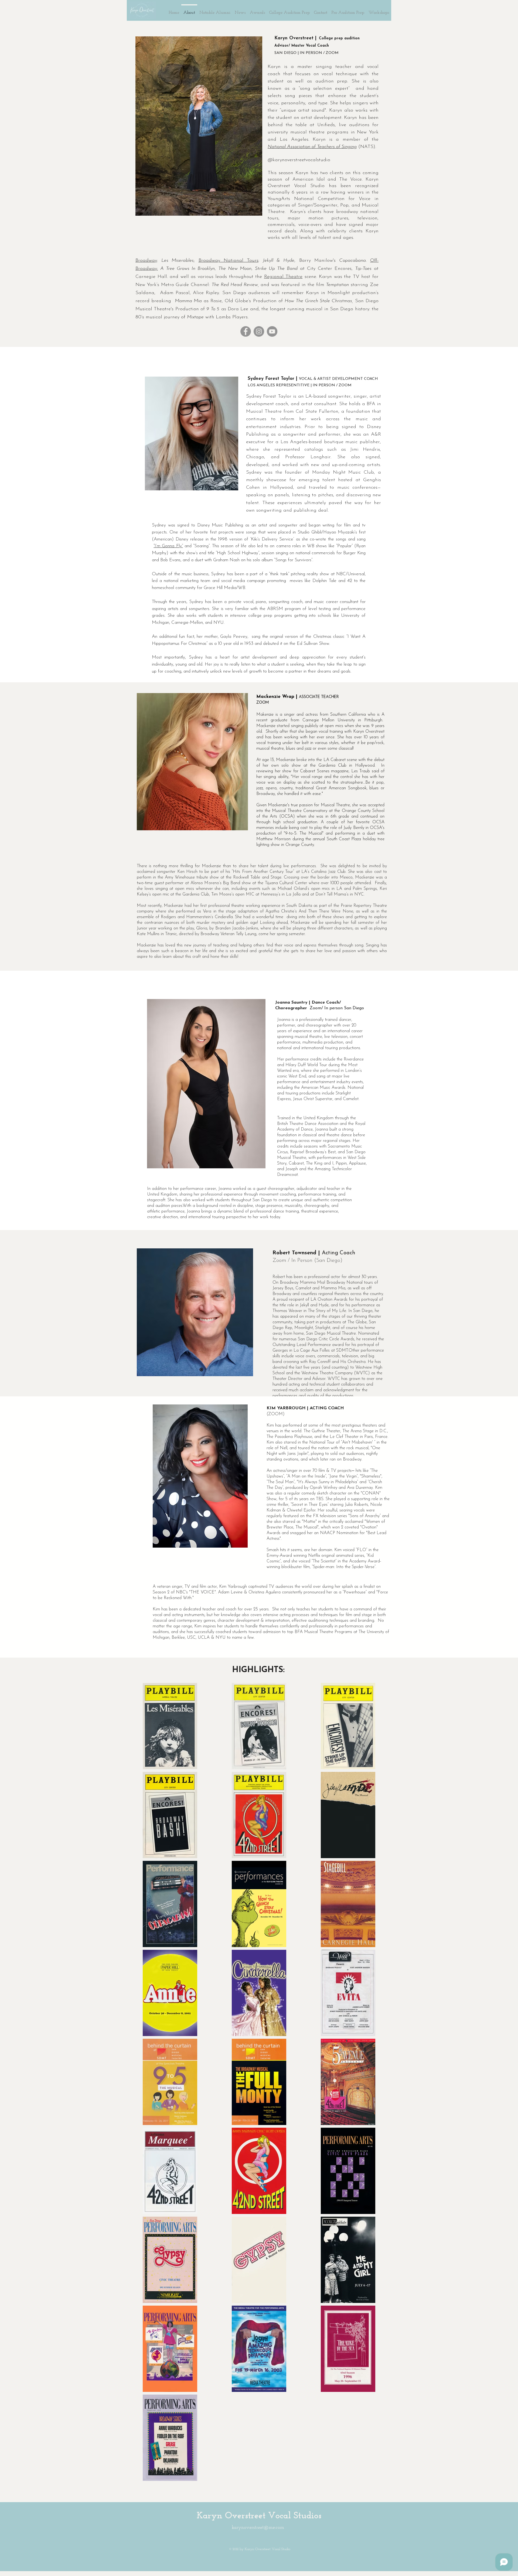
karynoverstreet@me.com (258, 2528)
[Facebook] (246, 331)
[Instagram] (259, 331)
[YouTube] (272, 331)
